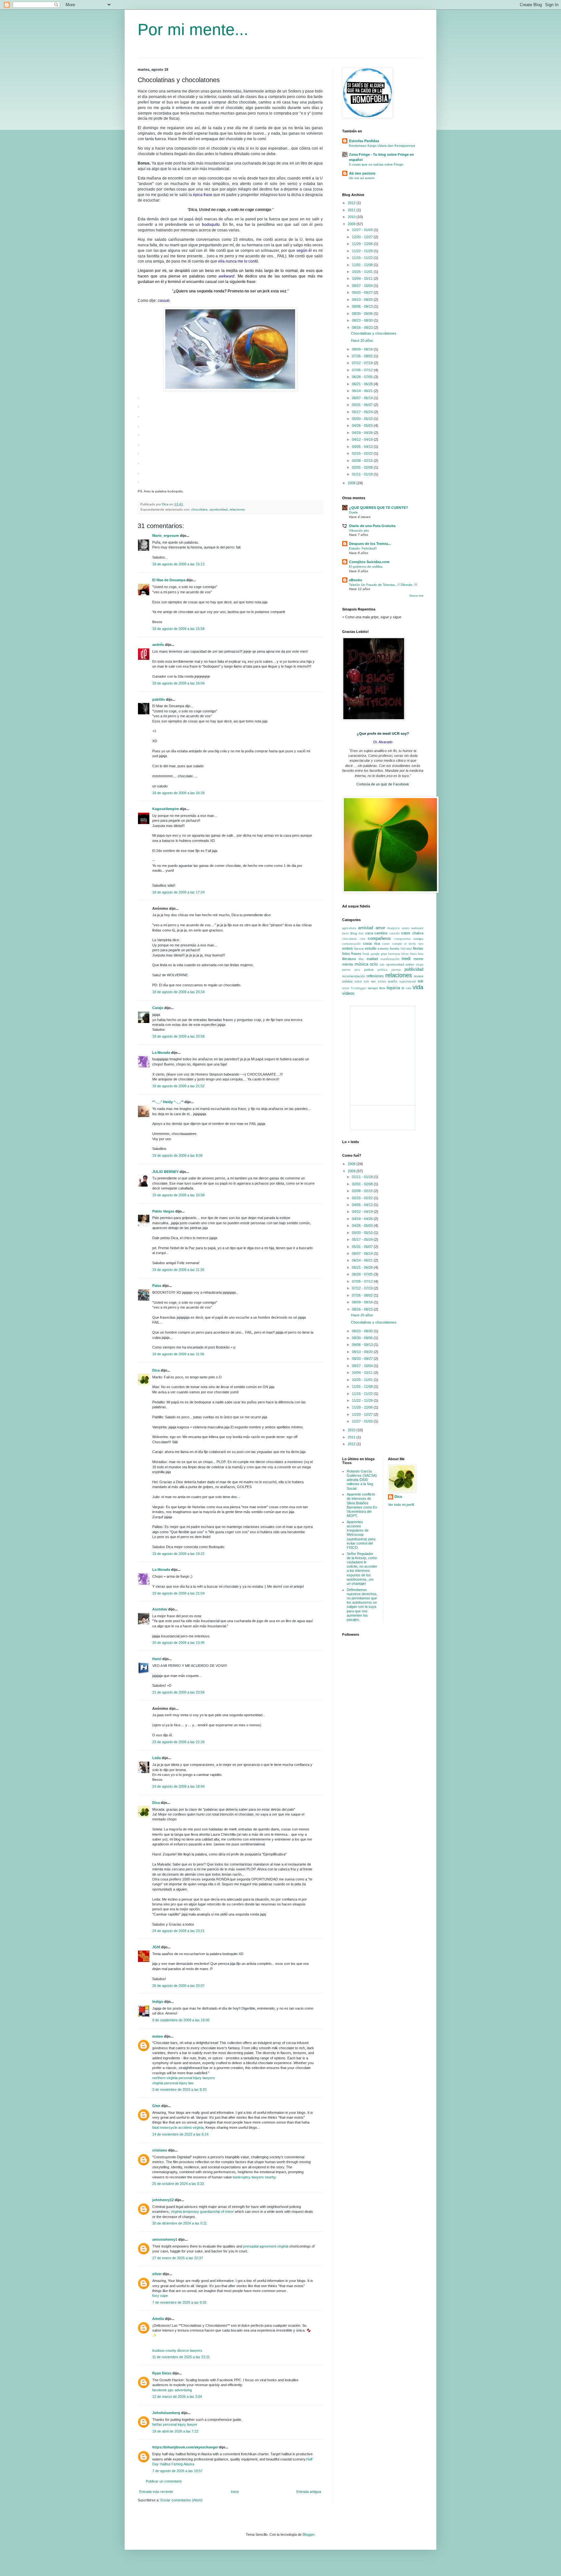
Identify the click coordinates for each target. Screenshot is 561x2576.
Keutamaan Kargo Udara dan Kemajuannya (382, 146)
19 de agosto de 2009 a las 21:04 (178, 1593)
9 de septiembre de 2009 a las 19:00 (181, 2020)
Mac (361, 959)
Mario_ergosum (166, 536)
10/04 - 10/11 (363, 278)
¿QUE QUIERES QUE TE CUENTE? (379, 508)
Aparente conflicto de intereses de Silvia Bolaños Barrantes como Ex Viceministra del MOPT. (362, 1505)
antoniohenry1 (165, 2239)
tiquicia (393, 988)
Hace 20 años (362, 340)
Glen (156, 2106)
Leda (156, 1758)
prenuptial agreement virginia (266, 2246)
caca (369, 933)
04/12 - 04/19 (363, 439)
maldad (372, 959)
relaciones (237, 509)
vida (418, 987)
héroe (405, 954)
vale (409, 988)
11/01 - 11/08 (363, 265)
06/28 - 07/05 (363, 377)
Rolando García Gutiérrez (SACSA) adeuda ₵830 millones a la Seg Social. (362, 1480)
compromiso (402, 939)
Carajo (158, 1008)
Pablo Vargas (163, 1211)
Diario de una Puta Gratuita (372, 526)
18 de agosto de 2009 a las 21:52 (178, 1086)
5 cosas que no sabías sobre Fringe (376, 164)
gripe (384, 954)
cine (362, 939)
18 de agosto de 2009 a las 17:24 (178, 892)
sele (366, 981)
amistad (366, 928)
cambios (381, 933)
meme (418, 959)
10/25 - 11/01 (363, 272)
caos (406, 933)
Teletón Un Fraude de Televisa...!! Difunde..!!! (383, 585)
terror (346, 988)
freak (366, 954)
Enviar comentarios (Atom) (181, 2500)
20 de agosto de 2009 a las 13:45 (178, 1643)
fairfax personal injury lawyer (175, 2424)
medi (406, 959)
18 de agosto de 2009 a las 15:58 (178, 629)
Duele (353, 512)
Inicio (235, 2492)
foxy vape (160, 2296)
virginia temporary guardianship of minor (202, 2212)
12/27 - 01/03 (363, 230)
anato (406, 928)
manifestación (390, 959)
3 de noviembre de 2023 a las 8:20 (179, 2089)
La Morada (161, 1053)
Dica (156, 1370)
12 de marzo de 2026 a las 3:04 (177, 2397)
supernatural (408, 981)
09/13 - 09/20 (363, 300)
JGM (156, 1947)
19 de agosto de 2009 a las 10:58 (178, 1195)
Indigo (158, 2002)
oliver (157, 2274)
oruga (420, 965)
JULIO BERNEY (165, 1172)
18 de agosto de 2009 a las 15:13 (178, 564)
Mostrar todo (416, 596)
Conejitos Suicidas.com (369, 562)
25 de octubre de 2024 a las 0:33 (178, 2184)
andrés (158, 645)
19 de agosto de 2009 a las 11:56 (178, 1354)
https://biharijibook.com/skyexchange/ (185, 2447)
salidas (347, 981)
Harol (157, 1659)
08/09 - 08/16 (363, 349)
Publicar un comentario (164, 2481)
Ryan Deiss (162, 2373)
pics (357, 970)
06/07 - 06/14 (363, 398)
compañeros (379, 938)
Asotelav (160, 1609)
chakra (418, 933)
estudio (371, 948)
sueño (393, 981)
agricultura (349, 928)
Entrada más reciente (156, 2492)
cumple (397, 944)
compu (418, 939)
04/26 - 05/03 (363, 425)
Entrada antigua (309, 2492)
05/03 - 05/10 (363, 419)
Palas (157, 1286)
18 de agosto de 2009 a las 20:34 (178, 992)
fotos (346, 954)
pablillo (159, 699)
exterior (383, 949)
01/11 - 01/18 (363, 474)
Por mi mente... (193, 30)
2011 (352, 210)
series (382, 981)
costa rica (371, 943)
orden (410, 964)
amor (380, 928)
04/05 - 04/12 (363, 447)
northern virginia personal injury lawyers (184, 2078)
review (419, 976)
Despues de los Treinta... (370, 544)
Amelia (158, 2319)
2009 (352, 224)
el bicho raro (414, 944)
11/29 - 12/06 (363, 244)
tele (421, 981)
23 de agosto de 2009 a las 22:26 (178, 1742)
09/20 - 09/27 (363, 292)
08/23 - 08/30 (363, 320)
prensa (396, 970)
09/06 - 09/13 (363, 306)
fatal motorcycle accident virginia (178, 2127)
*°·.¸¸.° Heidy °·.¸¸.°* (168, 1102)
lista (421, 954)
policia (369, 970)
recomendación (354, 976)
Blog (354, 933)
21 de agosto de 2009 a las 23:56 (178, 1692)
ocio (374, 964)
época (359, 949)
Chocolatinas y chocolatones (374, 333)
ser (373, 981)
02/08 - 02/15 (363, 461)
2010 (352, 217)
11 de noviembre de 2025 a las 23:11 (181, 2357)
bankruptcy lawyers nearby (254, 2177)
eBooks (355, 580)
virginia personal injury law (173, 2083)
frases (356, 954)
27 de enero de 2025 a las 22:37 (178, 2258)
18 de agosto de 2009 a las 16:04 (178, 683)
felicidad (406, 949)
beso (345, 933)
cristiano (160, 2150)
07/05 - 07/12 (363, 370)
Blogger (308, 2534)
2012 (352, 203)
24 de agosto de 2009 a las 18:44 (178, 1786)
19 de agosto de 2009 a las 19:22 (178, 1554)
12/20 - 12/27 (363, 237)
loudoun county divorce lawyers (177, 2350)
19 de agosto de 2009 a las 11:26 (178, 1270)
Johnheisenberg (166, 2413)
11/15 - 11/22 (363, 258)
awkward (417, 928)
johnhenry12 (163, 2200)
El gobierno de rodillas (366, 567)
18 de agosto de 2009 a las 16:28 (178, 793)
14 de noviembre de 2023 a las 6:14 (180, 2134)
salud (358, 981)
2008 (352, 483)
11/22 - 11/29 (363, 251)
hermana (394, 954)
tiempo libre (377, 988)
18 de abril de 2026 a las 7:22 (175, 2431)
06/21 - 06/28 (363, 384)
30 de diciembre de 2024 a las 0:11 (180, 2223)
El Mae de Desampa (169, 580)
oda (382, 965)
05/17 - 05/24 (363, 412)
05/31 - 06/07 (363, 405)
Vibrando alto (359, 530)
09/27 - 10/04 (363, 286)
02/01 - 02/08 (363, 467)
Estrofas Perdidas (364, 141)
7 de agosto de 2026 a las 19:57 (177, 2471)
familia (395, 949)
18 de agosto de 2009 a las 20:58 (178, 1036)
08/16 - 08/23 (363, 327)
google (375, 954)
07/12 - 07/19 (363, 363)
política (382, 970)
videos (348, 993)
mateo (158, 2036)
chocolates (199, 509)
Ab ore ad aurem (362, 178)
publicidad (414, 969)
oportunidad (218, 509)
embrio (348, 948)
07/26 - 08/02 (363, 356)
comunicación (351, 944)
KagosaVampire (166, 809)
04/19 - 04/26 (363, 433)
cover (386, 944)
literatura (349, 959)
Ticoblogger (358, 988)
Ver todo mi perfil (401, 1505)
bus (361, 933)
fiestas (418, 948)
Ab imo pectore (362, 173)
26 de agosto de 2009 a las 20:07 (178, 1986)
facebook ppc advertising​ (172, 2390)
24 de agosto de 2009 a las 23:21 (178, 1931)
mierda (348, 964)
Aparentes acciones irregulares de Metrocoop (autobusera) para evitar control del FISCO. (361, 1535)
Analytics (393, 928)
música (361, 964)
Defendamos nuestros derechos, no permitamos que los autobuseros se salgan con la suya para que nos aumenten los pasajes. (362, 1605)
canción (394, 933)
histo (413, 954)
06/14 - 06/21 (363, 391)
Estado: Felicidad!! (363, 548)
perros (346, 970)
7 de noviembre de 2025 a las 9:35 (179, 2302)
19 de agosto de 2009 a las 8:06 (177, 1155)
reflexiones (375, 976)
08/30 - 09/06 (363, 314)
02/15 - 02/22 (363, 453)
